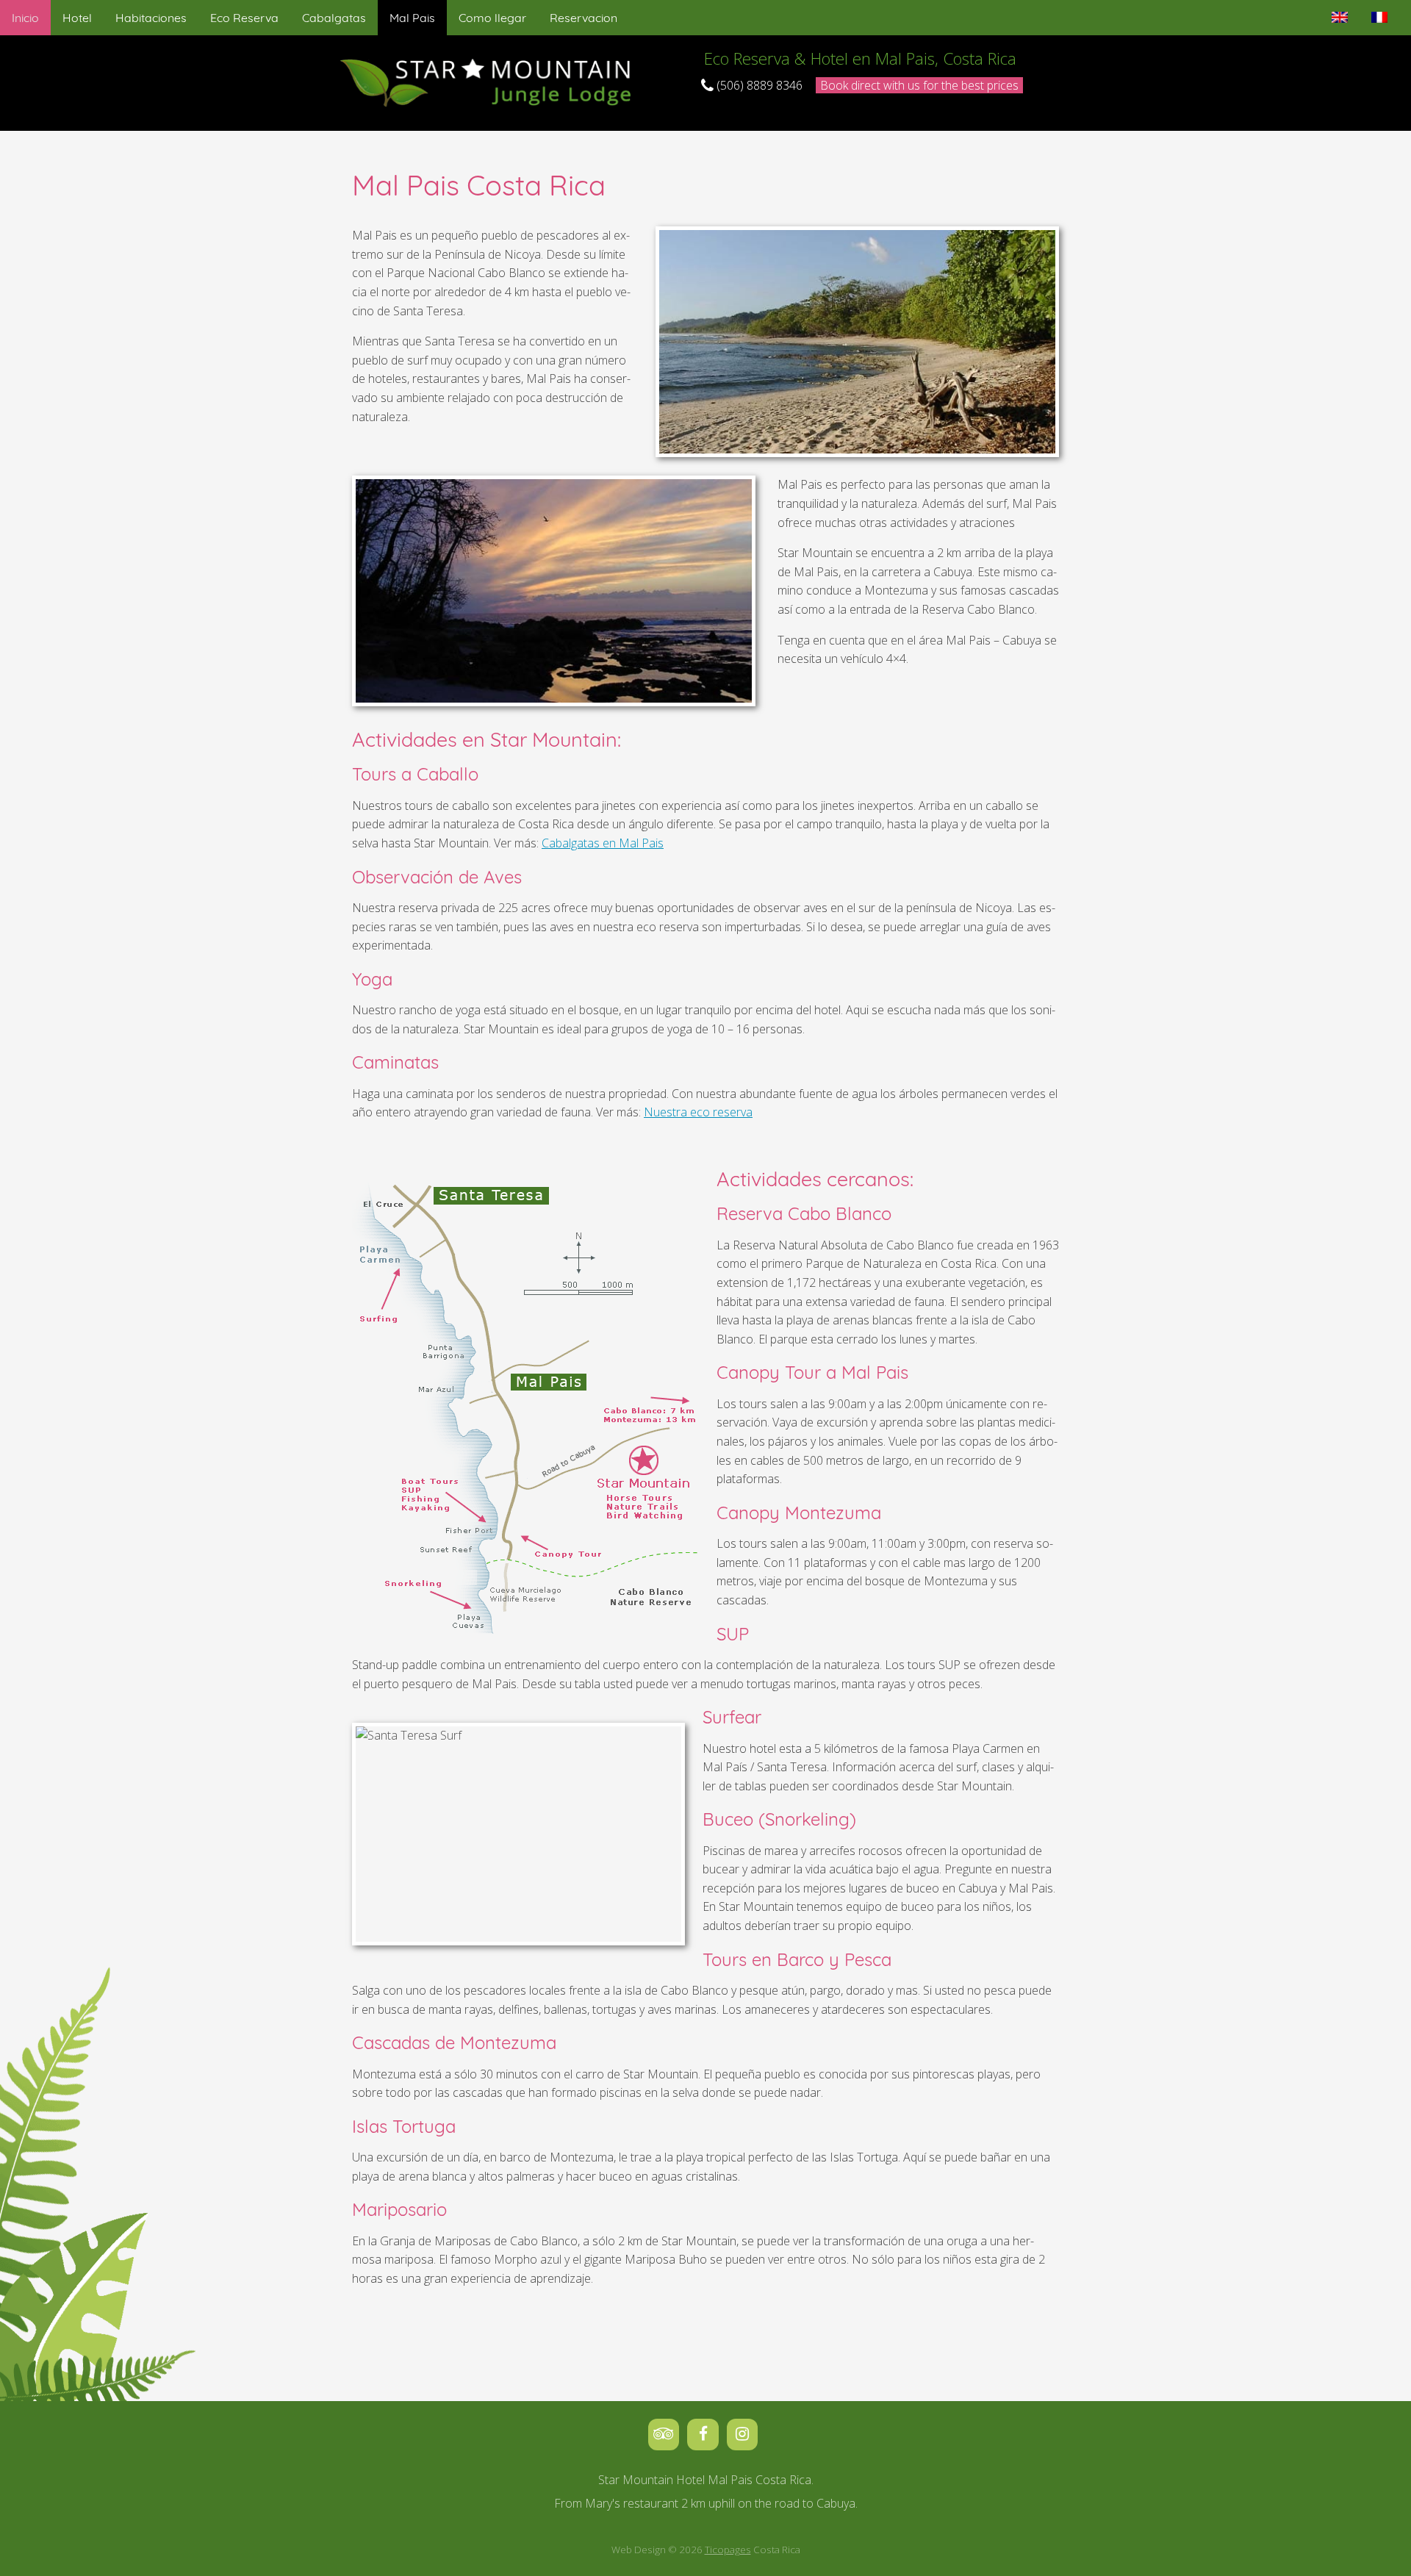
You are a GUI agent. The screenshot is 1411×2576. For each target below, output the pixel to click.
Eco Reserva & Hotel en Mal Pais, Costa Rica (860, 58)
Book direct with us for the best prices (919, 85)
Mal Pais (412, 18)
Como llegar (492, 18)
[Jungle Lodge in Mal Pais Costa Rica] (489, 82)
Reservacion (584, 18)
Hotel (77, 18)
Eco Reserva (244, 18)
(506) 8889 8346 (758, 85)
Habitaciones (151, 18)
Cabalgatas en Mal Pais (603, 843)
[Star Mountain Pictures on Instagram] (745, 2433)
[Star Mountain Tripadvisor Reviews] (668, 2433)
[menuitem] (25, 18)
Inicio (25, 18)
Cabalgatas (334, 18)
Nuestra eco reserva (698, 1112)
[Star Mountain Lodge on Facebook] (707, 2433)
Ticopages (728, 2550)
